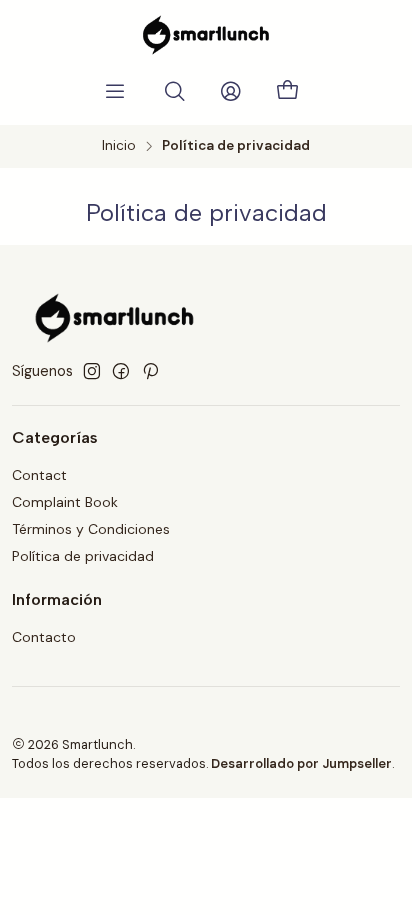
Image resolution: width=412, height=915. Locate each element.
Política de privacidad (83, 556)
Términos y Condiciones (91, 529)
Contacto (44, 637)
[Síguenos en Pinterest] (150, 371)
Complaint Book (65, 502)
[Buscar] (175, 92)
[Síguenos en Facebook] (121, 371)
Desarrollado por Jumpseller (301, 763)
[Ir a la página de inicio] (206, 35)
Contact (39, 475)
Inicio (119, 146)
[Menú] (115, 92)
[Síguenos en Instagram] (92, 371)
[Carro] (287, 91)
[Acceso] (231, 92)
